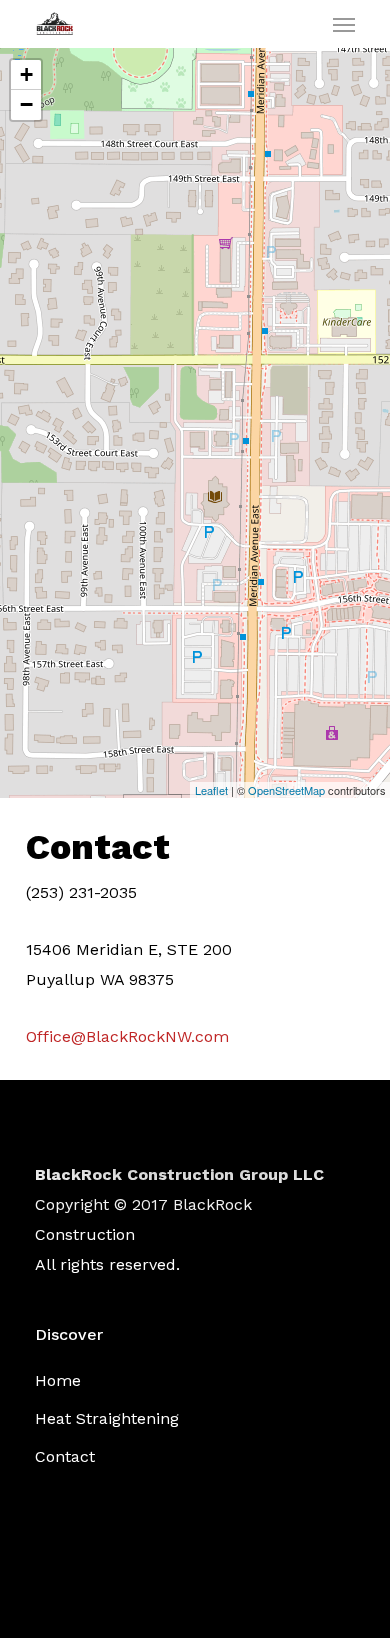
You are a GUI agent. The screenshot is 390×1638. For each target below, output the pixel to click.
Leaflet (211, 790)
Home (58, 1380)
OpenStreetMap (286, 790)
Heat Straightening (107, 1418)
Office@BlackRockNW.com (127, 1036)
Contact (65, 1456)
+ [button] (26, 74)
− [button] (26, 104)
